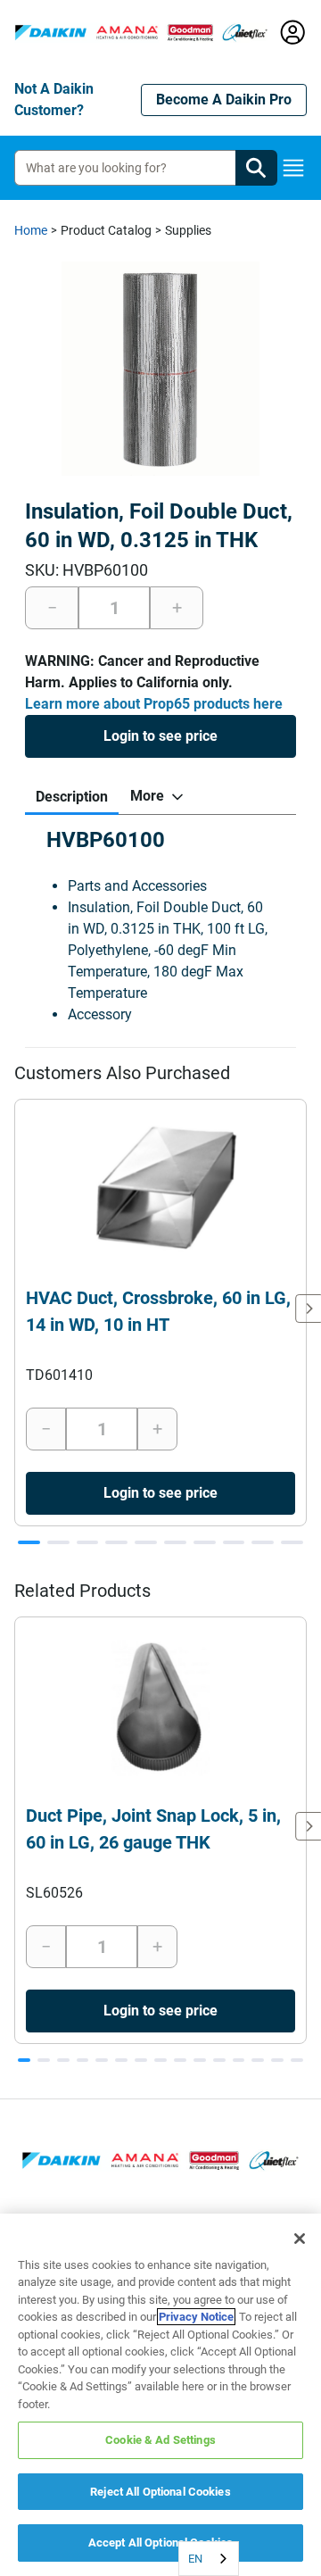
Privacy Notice (196, 2317)
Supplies (188, 230)
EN (195, 2559)
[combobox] (209, 2559)
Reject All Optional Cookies (160, 2492)
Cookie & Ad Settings (160, 2440)
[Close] (300, 2239)
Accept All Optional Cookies (161, 2543)
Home (31, 230)
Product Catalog (106, 230)
